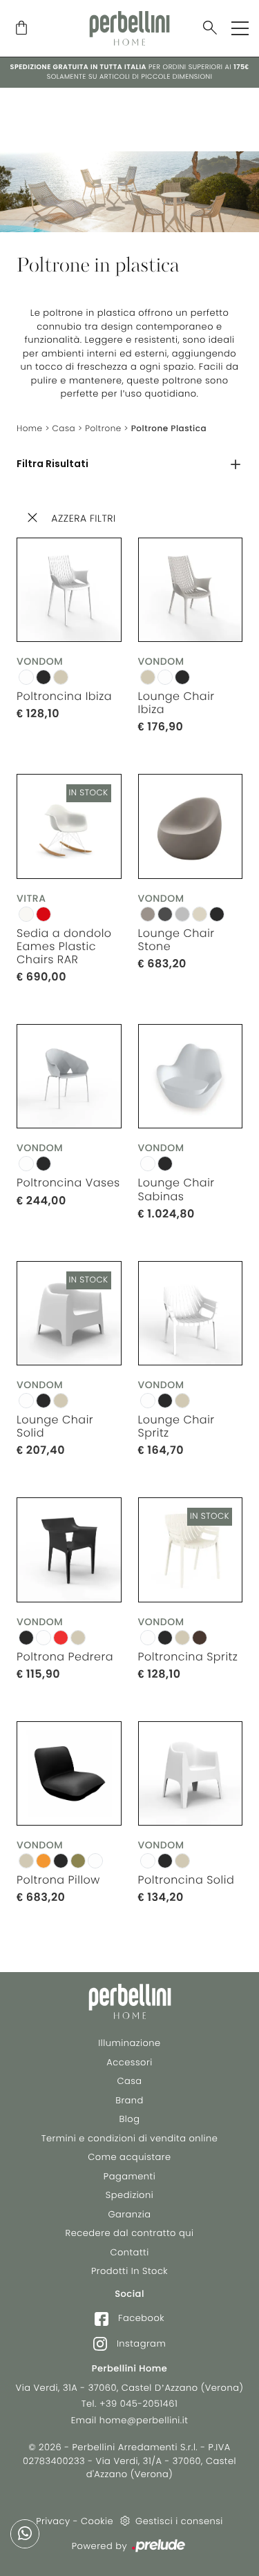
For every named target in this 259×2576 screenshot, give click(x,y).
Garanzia (129, 2214)
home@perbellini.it (144, 2420)
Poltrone (103, 429)
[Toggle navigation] (240, 28)
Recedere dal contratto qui (130, 2233)
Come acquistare (129, 2157)
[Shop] (21, 29)
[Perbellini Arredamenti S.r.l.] (129, 28)
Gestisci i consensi (179, 2521)
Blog (130, 2119)
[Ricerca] (210, 29)
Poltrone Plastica (169, 429)
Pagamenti (129, 2176)
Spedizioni (129, 2195)
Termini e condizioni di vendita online (130, 2138)
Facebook (140, 2318)
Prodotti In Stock (129, 2271)
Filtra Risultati (52, 464)
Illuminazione (129, 2043)
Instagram (140, 2343)
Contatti (129, 2252)
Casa (64, 429)
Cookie (97, 2521)
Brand (129, 2100)
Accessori (129, 2062)
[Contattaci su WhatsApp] (25, 2534)
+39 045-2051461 (138, 2404)
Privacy (53, 2521)
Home (30, 429)
